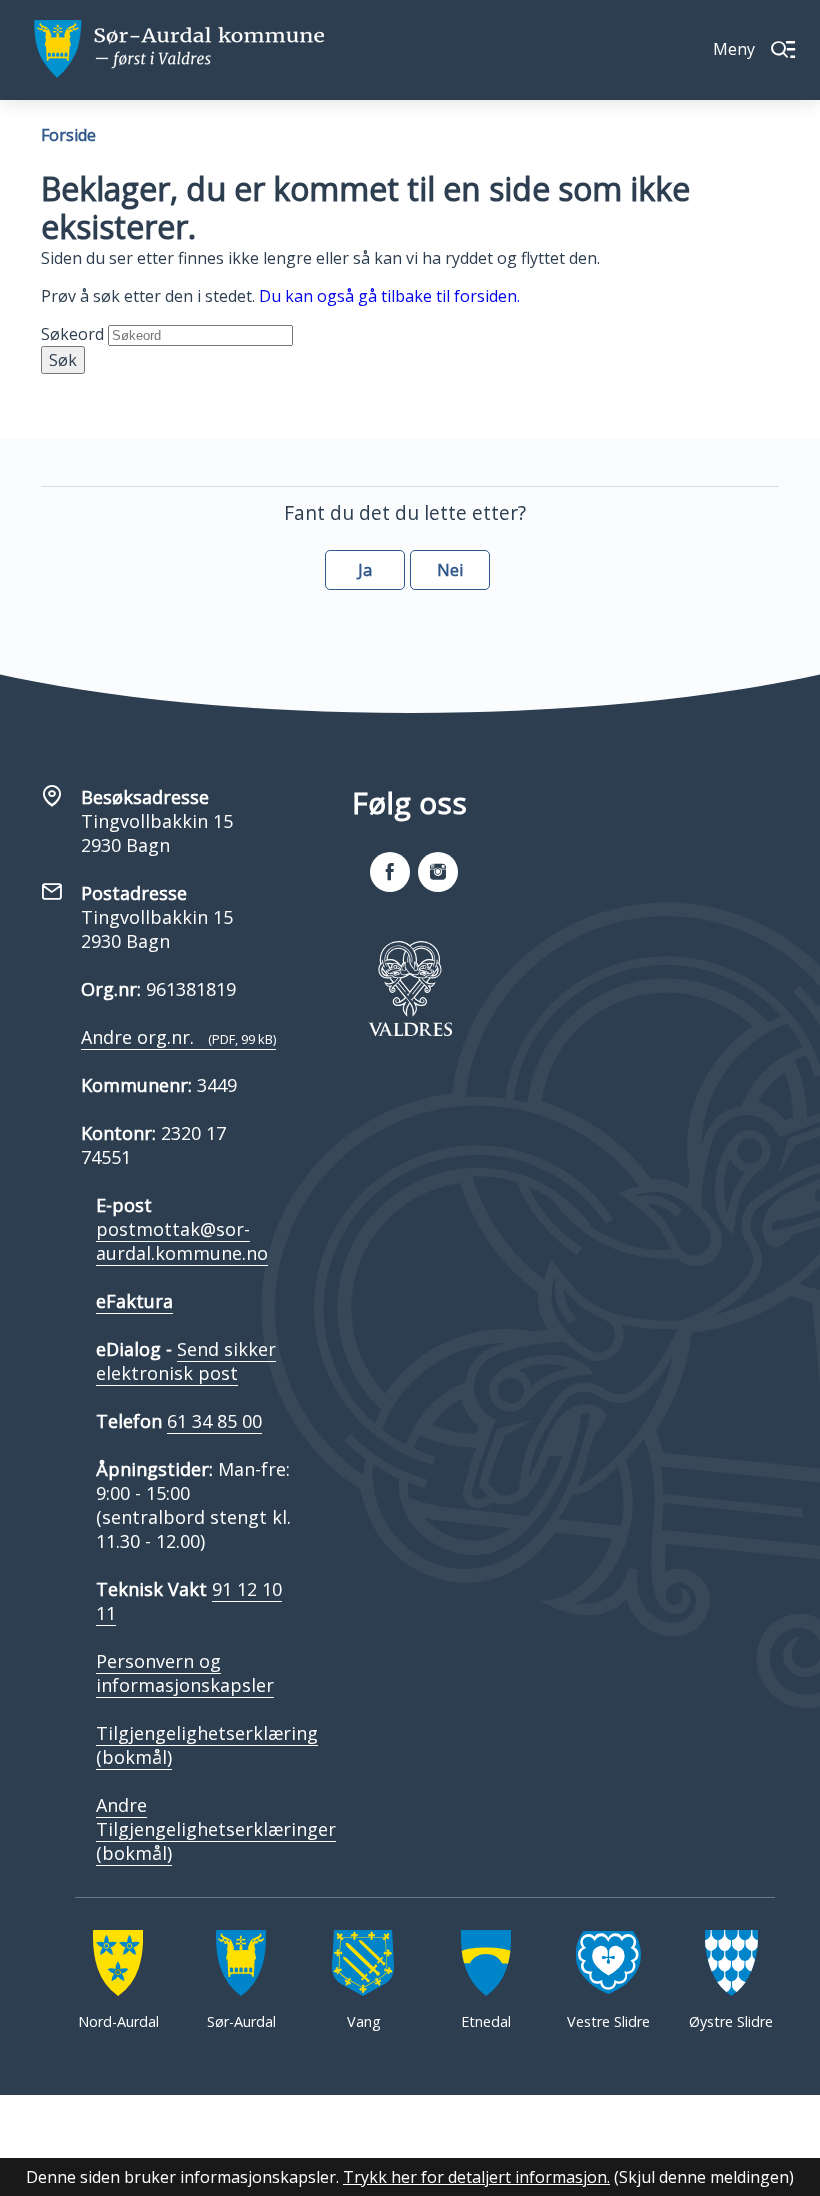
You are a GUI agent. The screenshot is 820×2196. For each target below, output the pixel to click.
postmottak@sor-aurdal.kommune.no (182, 1241)
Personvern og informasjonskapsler (185, 1673)
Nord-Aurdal (118, 2021)
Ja (365, 570)
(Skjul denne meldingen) (704, 2177)
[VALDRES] (410, 988)
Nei (450, 570)
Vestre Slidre (608, 2021)
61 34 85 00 (214, 1421)
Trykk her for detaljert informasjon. (476, 2177)
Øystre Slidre (731, 2021)
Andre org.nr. (178, 1037)
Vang (364, 2021)
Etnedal (486, 2021)
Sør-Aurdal (241, 2021)
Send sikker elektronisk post (186, 1361)
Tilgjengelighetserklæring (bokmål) (207, 1745)
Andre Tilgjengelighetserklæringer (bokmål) (216, 1829)
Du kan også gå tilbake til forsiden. (389, 296)
